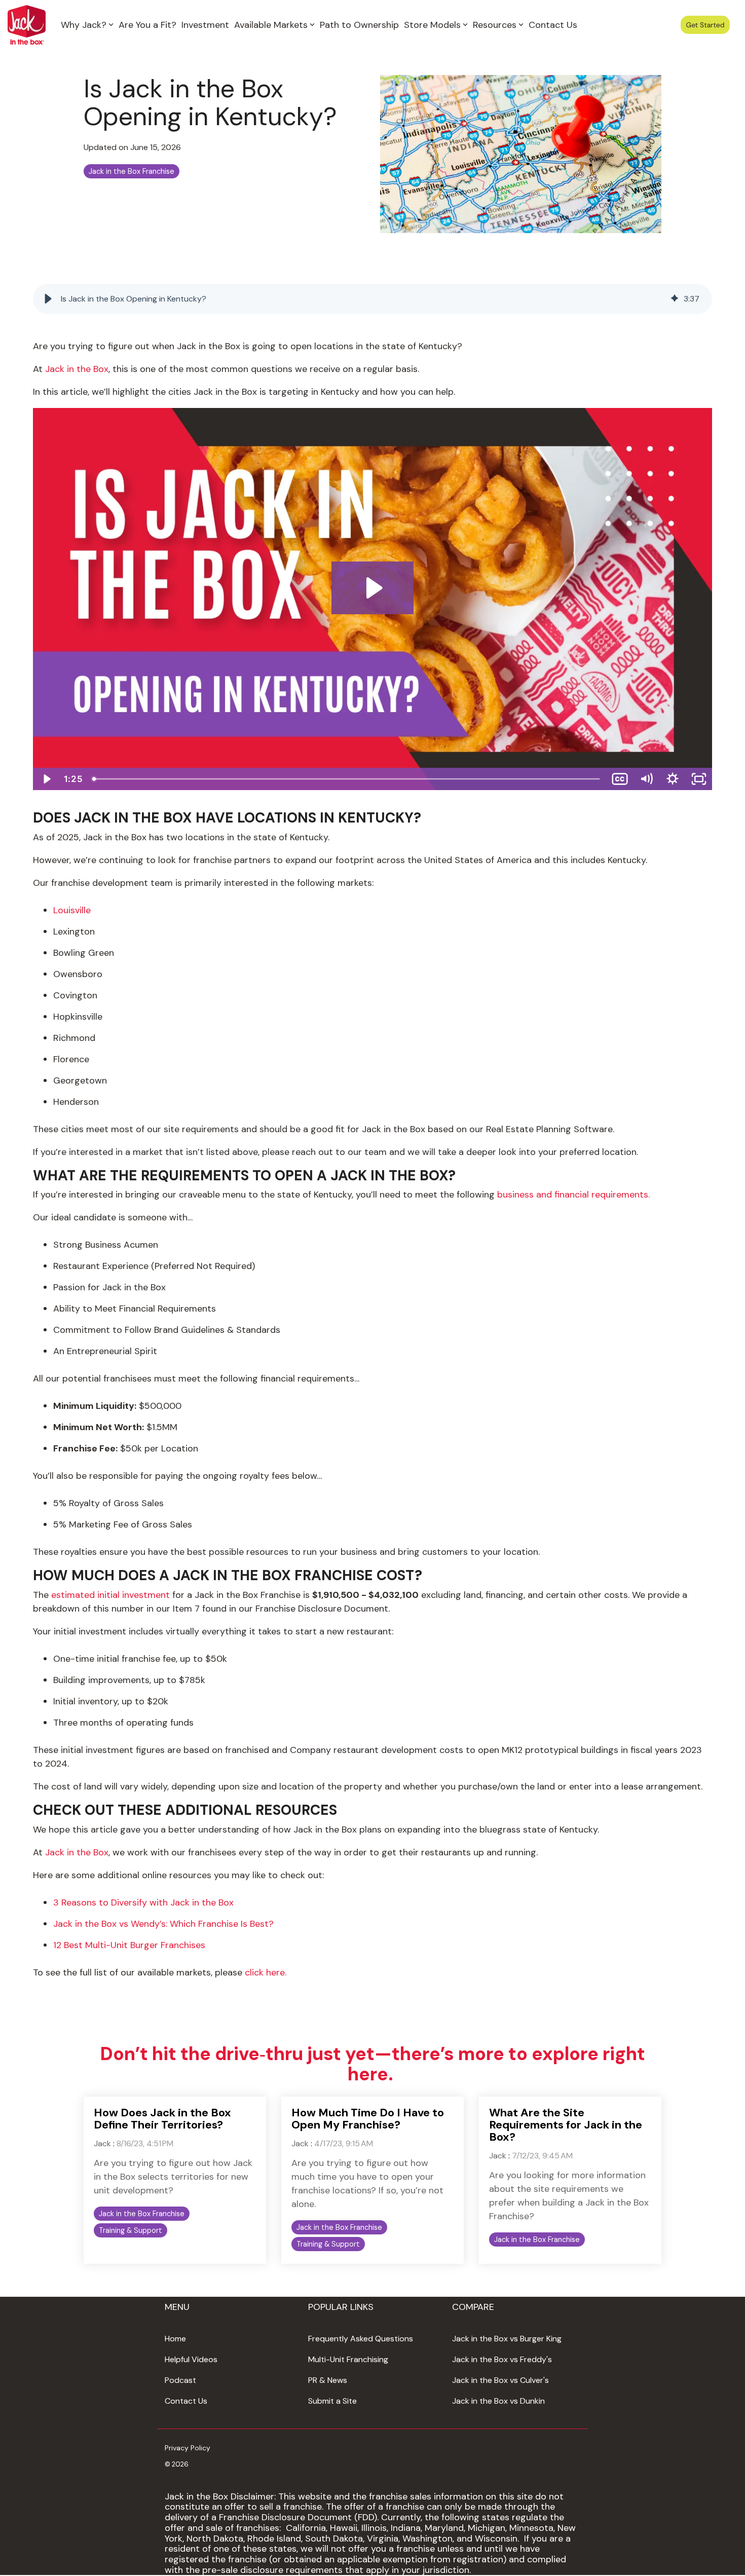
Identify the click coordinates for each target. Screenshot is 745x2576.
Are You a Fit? (147, 25)
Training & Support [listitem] (131, 2230)
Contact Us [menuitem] (186, 2401)
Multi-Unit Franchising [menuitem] (348, 2359)
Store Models (432, 25)
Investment (205, 25)
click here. (266, 1972)
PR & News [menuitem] (328, 2380)
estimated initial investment (110, 1595)
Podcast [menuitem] (180, 2380)
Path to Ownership (359, 25)
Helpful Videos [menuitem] (191, 2359)
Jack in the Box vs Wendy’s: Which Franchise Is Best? (163, 1924)
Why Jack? (84, 25)
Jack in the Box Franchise (132, 171)
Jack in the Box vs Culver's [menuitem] (500, 2380)
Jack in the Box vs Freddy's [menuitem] (502, 2359)
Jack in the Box (77, 369)
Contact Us (553, 25)
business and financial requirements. (573, 1194)
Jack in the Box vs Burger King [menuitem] (507, 2339)
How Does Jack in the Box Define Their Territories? (162, 2119)
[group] (372, 299)
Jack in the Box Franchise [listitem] (142, 2214)
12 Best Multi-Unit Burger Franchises (129, 1945)
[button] (48, 299)
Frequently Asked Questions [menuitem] (361, 2339)
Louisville (72, 910)
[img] (675, 299)
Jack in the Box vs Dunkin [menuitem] (498, 2401)
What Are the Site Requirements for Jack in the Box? (566, 2125)
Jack (102, 2143)
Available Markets (271, 25)
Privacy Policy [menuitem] (188, 2448)
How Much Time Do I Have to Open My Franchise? (368, 2119)
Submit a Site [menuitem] (332, 2401)
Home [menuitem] (175, 2339)
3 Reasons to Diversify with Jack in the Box (143, 1902)
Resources (495, 25)
